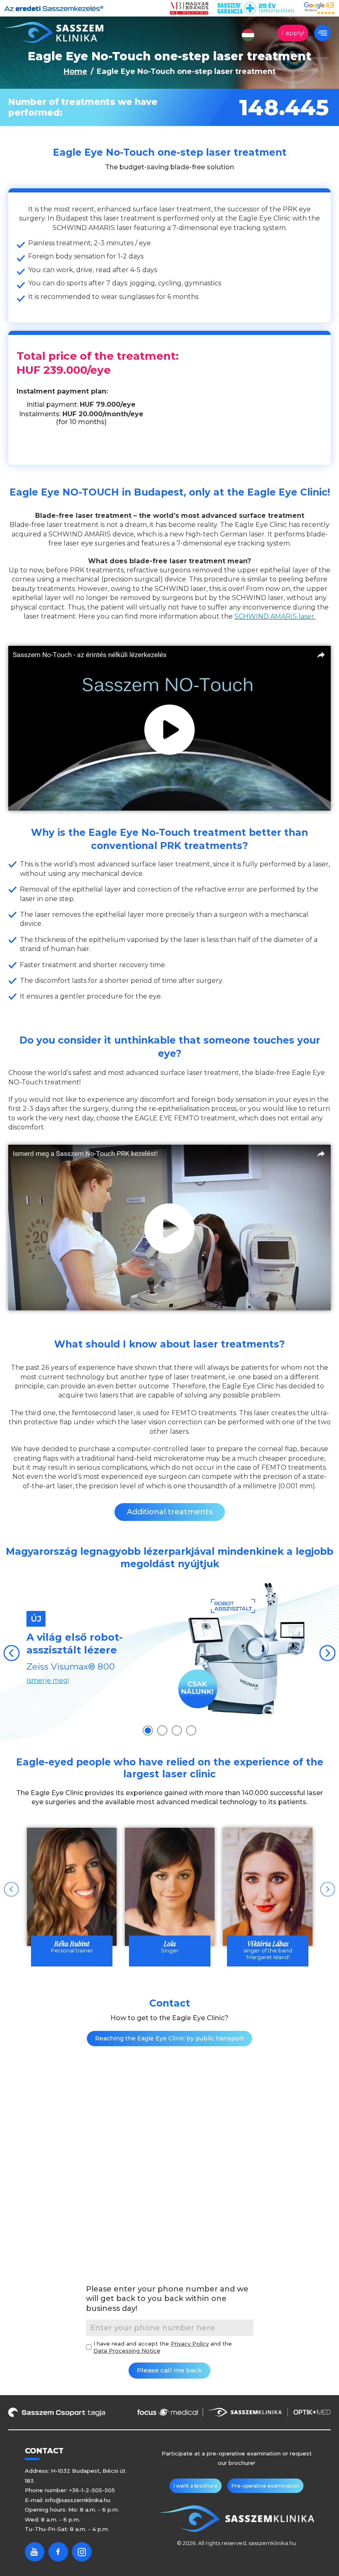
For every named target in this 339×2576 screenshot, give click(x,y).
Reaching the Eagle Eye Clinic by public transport (169, 2038)
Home (75, 71)
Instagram (82, 2552)
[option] (169, 1650)
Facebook (58, 2552)
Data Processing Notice (127, 2351)
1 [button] (148, 1730)
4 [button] (191, 1730)
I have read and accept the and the (163, 2347)
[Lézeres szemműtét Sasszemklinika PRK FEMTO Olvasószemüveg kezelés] (54, 32)
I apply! (293, 33)
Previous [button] (12, 1653)
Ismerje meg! (48, 1681)
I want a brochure (196, 2486)
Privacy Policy (190, 2344)
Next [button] (327, 1653)
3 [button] (177, 1730)
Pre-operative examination (265, 2486)
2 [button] (162, 1730)
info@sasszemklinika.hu (78, 2500)
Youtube (35, 2552)
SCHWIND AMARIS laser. (275, 616)
